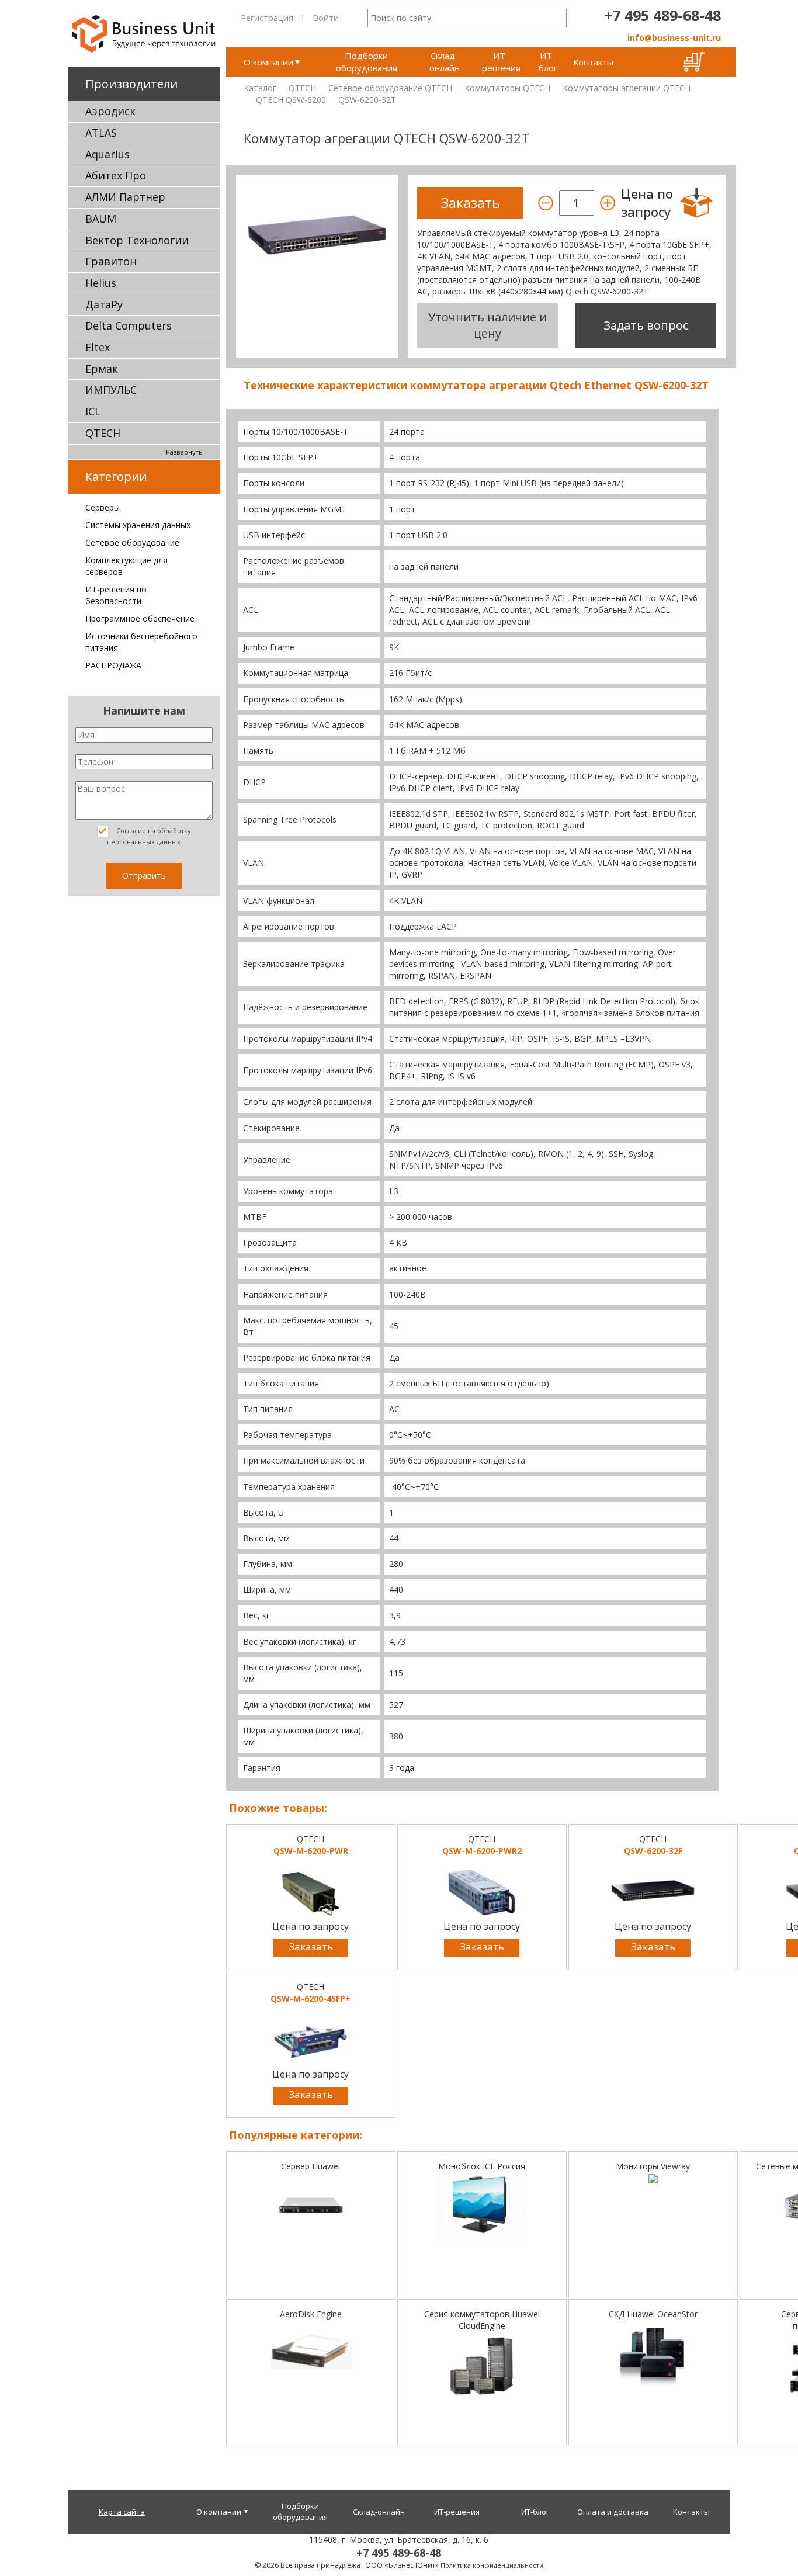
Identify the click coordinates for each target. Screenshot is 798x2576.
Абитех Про (116, 175)
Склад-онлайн (445, 62)
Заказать (311, 1946)
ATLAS (101, 133)
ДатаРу (104, 304)
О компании (268, 62)
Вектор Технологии (137, 240)
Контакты (593, 62)
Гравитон (111, 261)
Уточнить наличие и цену (488, 325)
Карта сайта (122, 2512)
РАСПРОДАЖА (113, 665)
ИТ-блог (548, 62)
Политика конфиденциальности (492, 2565)
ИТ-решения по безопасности (116, 595)
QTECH (103, 433)
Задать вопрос (646, 325)
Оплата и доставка (613, 2512)
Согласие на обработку (149, 836)
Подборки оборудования (367, 62)
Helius (101, 283)
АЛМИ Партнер (125, 197)
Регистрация (267, 18)
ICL (93, 411)
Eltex (98, 347)
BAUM (101, 219)
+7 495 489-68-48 (662, 15)
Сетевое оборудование (132, 542)
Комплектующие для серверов (126, 566)
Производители (131, 84)
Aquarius (107, 154)
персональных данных (144, 842)
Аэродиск (110, 111)
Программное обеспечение (140, 618)
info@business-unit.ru (674, 38)
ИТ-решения (501, 62)
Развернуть (184, 452)
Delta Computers (129, 325)
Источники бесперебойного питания (141, 642)
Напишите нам (144, 710)
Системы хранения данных (138, 525)
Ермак (102, 369)
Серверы (103, 507)
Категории (116, 476)
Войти (326, 18)
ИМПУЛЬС (111, 390)
